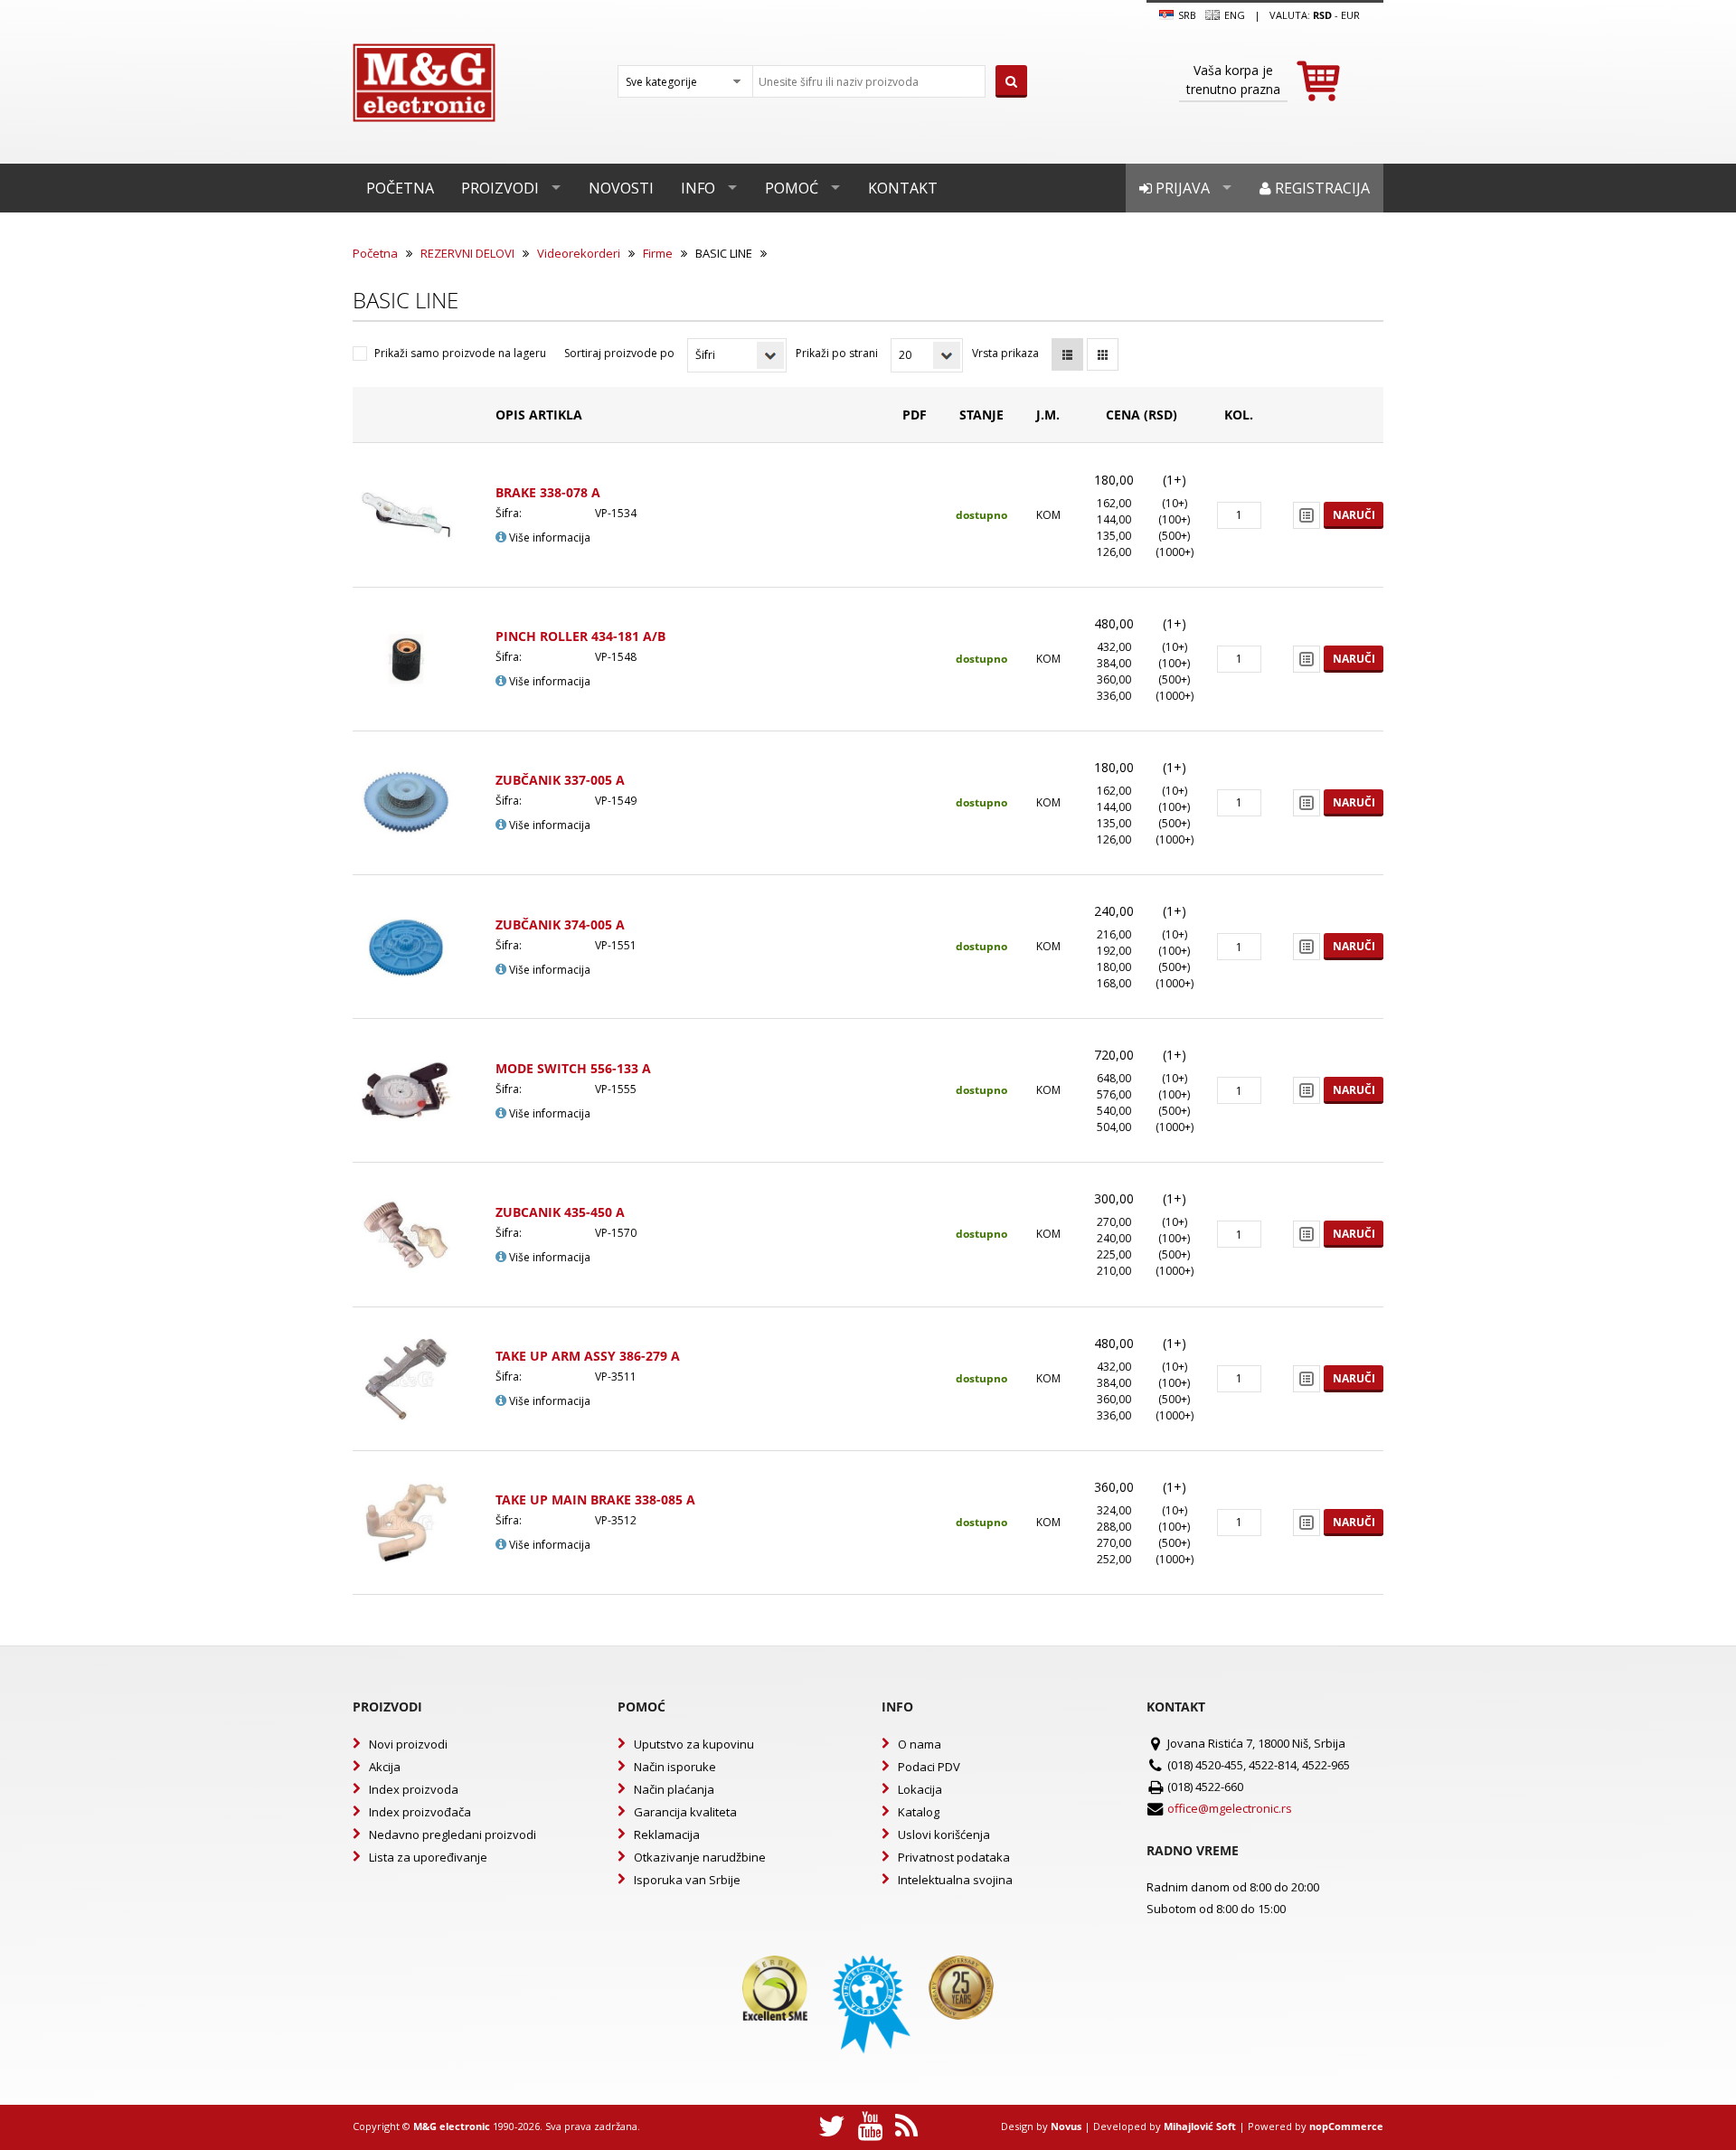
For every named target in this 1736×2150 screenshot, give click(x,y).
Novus (1066, 2126)
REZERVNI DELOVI (467, 253)
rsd (1322, 15)
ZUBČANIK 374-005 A (560, 924)
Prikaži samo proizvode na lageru (460, 353)
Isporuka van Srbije (687, 1880)
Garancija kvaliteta (685, 1812)
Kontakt (903, 188)
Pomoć (792, 188)
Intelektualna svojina (955, 1880)
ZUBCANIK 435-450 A (560, 1212)
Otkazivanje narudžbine (700, 1857)
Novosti (621, 188)
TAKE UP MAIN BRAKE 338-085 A (595, 1499)
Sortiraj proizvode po (619, 353)
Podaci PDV (929, 1767)
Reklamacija (667, 1834)
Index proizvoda (414, 1789)
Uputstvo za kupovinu (694, 1744)
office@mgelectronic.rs (1230, 1808)
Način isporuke (675, 1767)
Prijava (1181, 188)
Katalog (919, 1812)
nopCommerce (1346, 2126)
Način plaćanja (674, 1789)
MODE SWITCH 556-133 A (573, 1068)
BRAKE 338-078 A (548, 492)
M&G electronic (452, 2126)
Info (698, 188)
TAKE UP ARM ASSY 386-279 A (588, 1356)
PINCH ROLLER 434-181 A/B (580, 636)
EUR (1350, 15)
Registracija (1321, 188)
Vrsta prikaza (1005, 353)
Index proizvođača (420, 1812)
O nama (920, 1744)
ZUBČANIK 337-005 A (560, 780)
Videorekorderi (579, 253)
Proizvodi (500, 188)
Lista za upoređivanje (428, 1857)
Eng (1233, 15)
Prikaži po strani (837, 353)
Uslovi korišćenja (944, 1834)
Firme (658, 253)
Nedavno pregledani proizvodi (453, 1834)
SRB (1186, 15)
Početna (400, 188)
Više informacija (548, 537)
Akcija (385, 1767)
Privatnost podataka (954, 1857)
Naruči (1354, 515)
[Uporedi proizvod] (1307, 515)
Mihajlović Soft (1200, 2126)
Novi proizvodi (408, 1744)
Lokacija (920, 1789)
